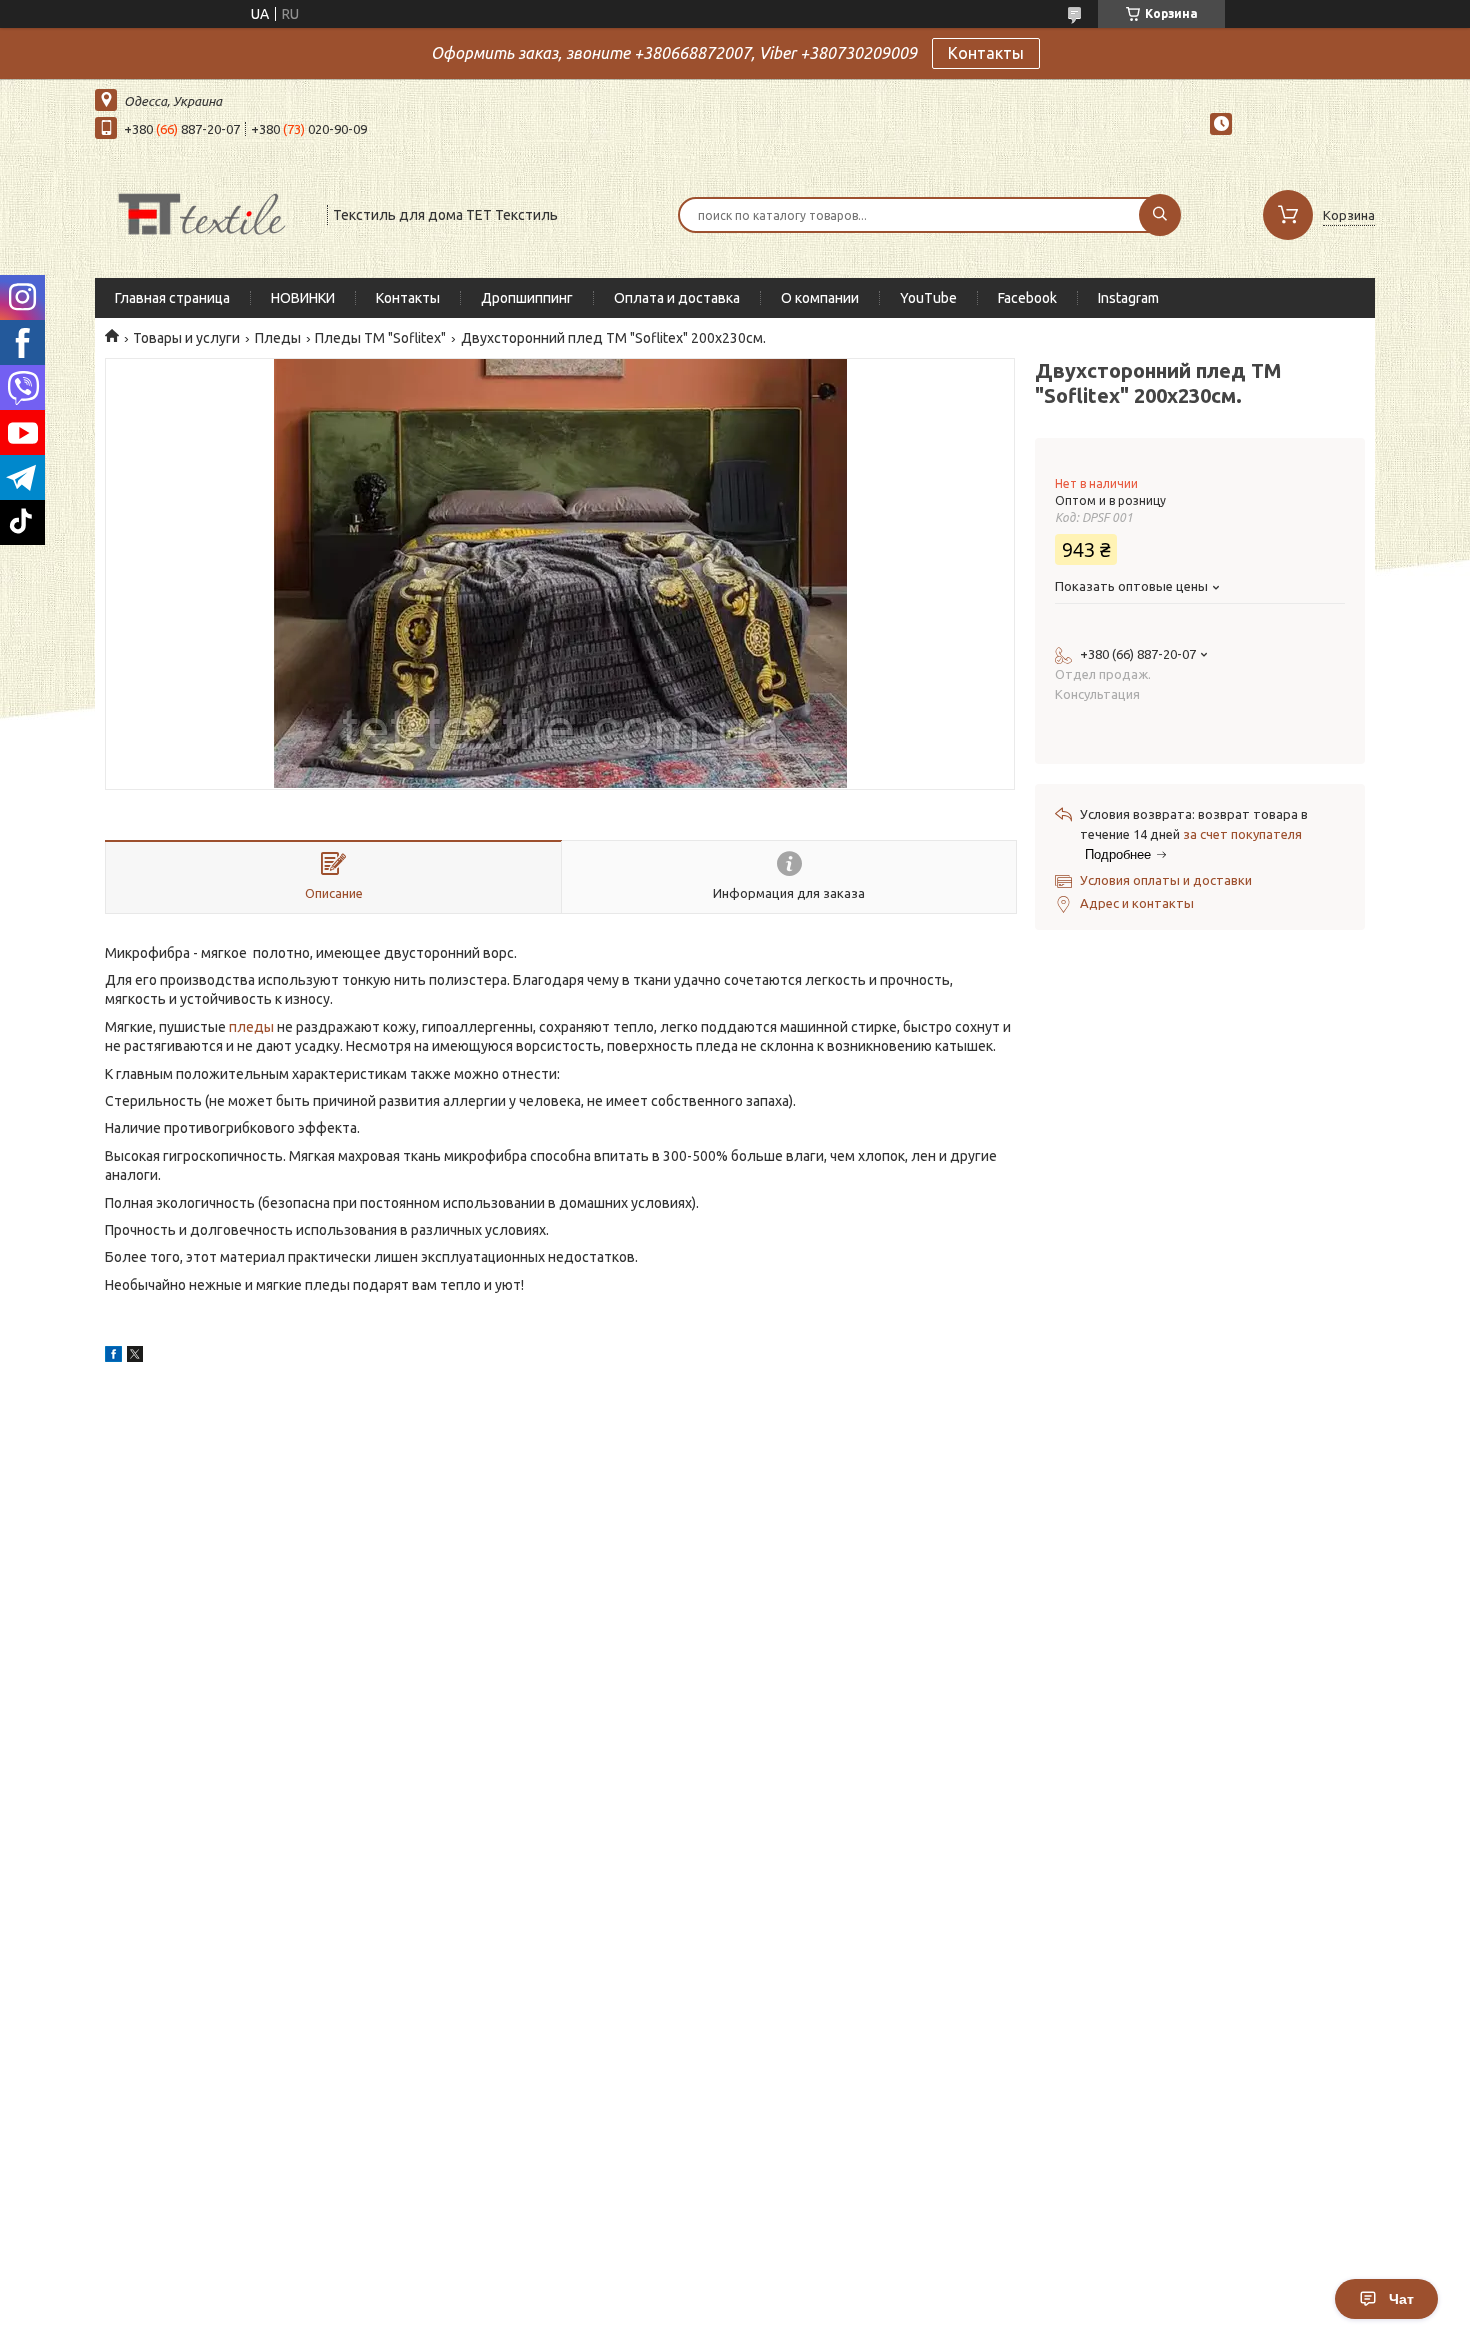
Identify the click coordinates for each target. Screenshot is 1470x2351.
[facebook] (113, 1357)
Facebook (1027, 298)
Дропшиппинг (527, 298)
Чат (1401, 2299)
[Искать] (1160, 215)
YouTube (928, 298)
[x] (135, 1357)
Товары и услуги (186, 338)
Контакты (986, 53)
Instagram (1128, 298)
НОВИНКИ (303, 298)
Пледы (278, 338)
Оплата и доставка (677, 298)
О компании (820, 298)
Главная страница (172, 298)
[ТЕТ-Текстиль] (202, 213)
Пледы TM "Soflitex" (380, 338)
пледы (251, 1027)
